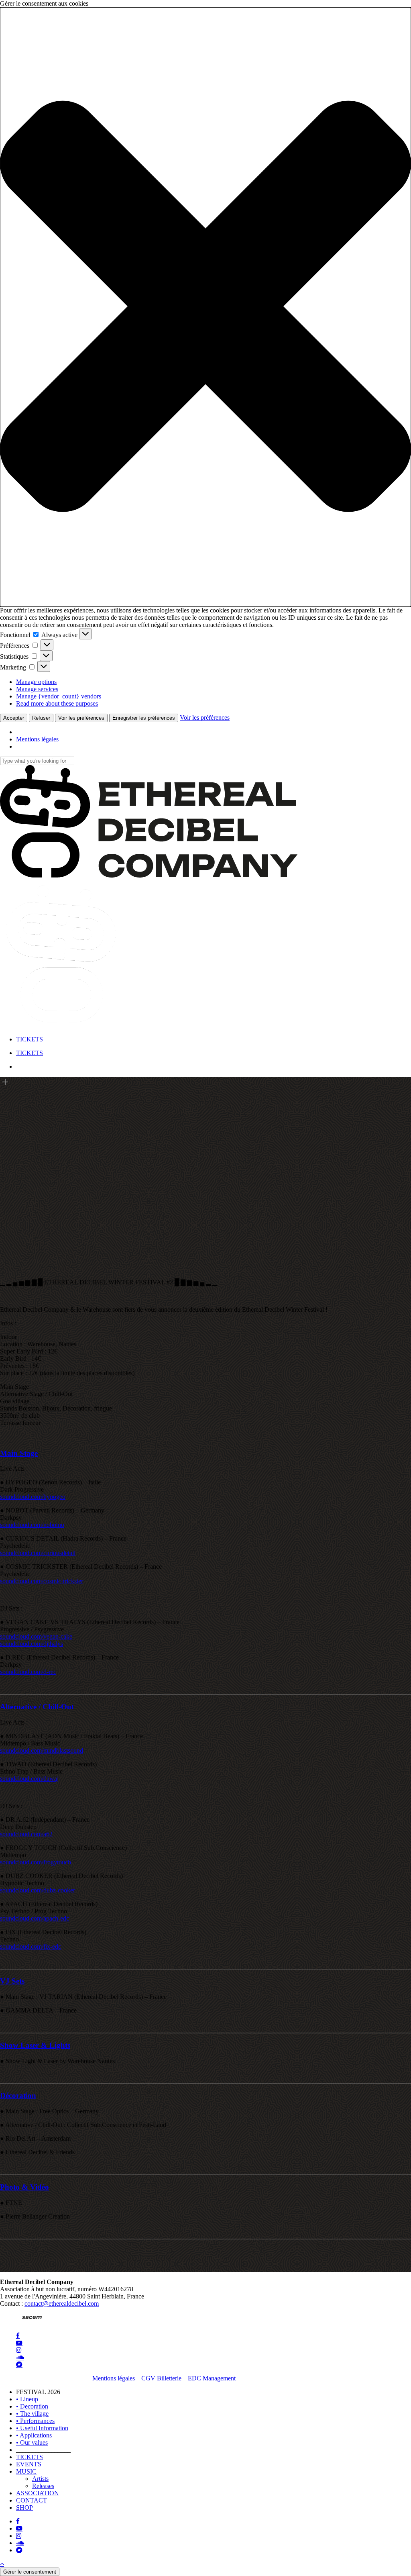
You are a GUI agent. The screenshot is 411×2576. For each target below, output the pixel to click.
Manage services (37, 689)
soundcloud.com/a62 (26, 1834)
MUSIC (26, 2471)
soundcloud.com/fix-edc (31, 1946)
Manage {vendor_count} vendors (59, 696)
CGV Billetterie (161, 2378)
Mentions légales (37, 739)
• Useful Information (42, 2428)
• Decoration (32, 2406)
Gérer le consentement (30, 2572)
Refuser (41, 718)
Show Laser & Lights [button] (35, 2045)
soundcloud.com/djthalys (32, 1644)
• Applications (34, 2435)
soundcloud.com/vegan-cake (36, 1636)
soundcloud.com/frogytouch (36, 1862)
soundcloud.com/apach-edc (35, 1918)
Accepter (14, 718)
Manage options (36, 682)
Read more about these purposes (57, 703)
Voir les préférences (81, 718)
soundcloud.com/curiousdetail (38, 1553)
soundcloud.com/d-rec (28, 1672)
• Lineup (27, 2399)
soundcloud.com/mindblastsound (42, 1750)
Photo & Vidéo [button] (24, 2187)
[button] (205, 307)
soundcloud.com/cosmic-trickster (42, 1581)
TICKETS (30, 2457)
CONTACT (32, 2500)
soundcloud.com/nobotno (32, 1525)
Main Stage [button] (19, 1453)
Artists (40, 2479)
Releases (43, 2486)
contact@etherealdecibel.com (62, 2303)
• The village (32, 2414)
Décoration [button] (18, 2095)
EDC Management (212, 2378)
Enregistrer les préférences (144, 718)
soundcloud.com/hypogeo (33, 1497)
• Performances (35, 2421)
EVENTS (29, 2464)
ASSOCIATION (38, 2493)
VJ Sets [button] (12, 1981)
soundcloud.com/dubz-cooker (38, 1890)
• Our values (32, 2442)
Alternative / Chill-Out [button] (37, 1707)
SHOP (24, 2508)
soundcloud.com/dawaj (29, 1779)
